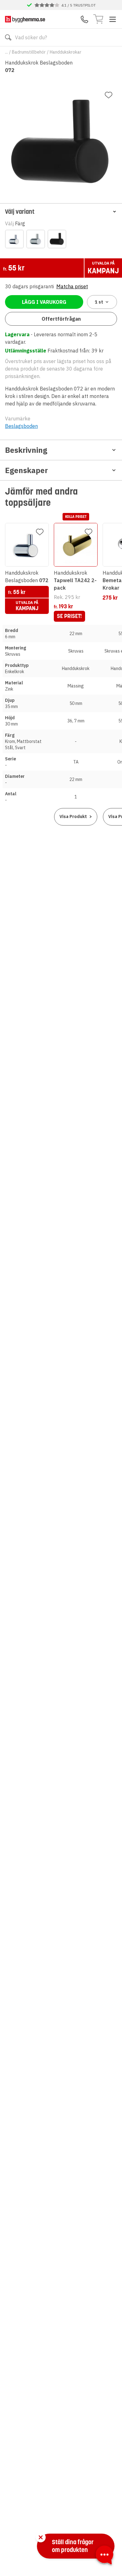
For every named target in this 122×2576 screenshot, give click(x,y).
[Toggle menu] (113, 19)
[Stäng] (41, 2537)
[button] (61, 211)
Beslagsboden (21, 426)
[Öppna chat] (104, 2556)
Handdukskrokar (66, 52)
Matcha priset (72, 286)
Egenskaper (26, 470)
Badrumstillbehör (29, 52)
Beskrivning (26, 450)
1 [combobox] (99, 302)
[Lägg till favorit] (109, 95)
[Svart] (57, 239)
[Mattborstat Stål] (36, 239)
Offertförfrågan (61, 319)
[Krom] (14, 239)
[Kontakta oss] (84, 19)
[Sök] (8, 37)
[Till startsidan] (25, 19)
